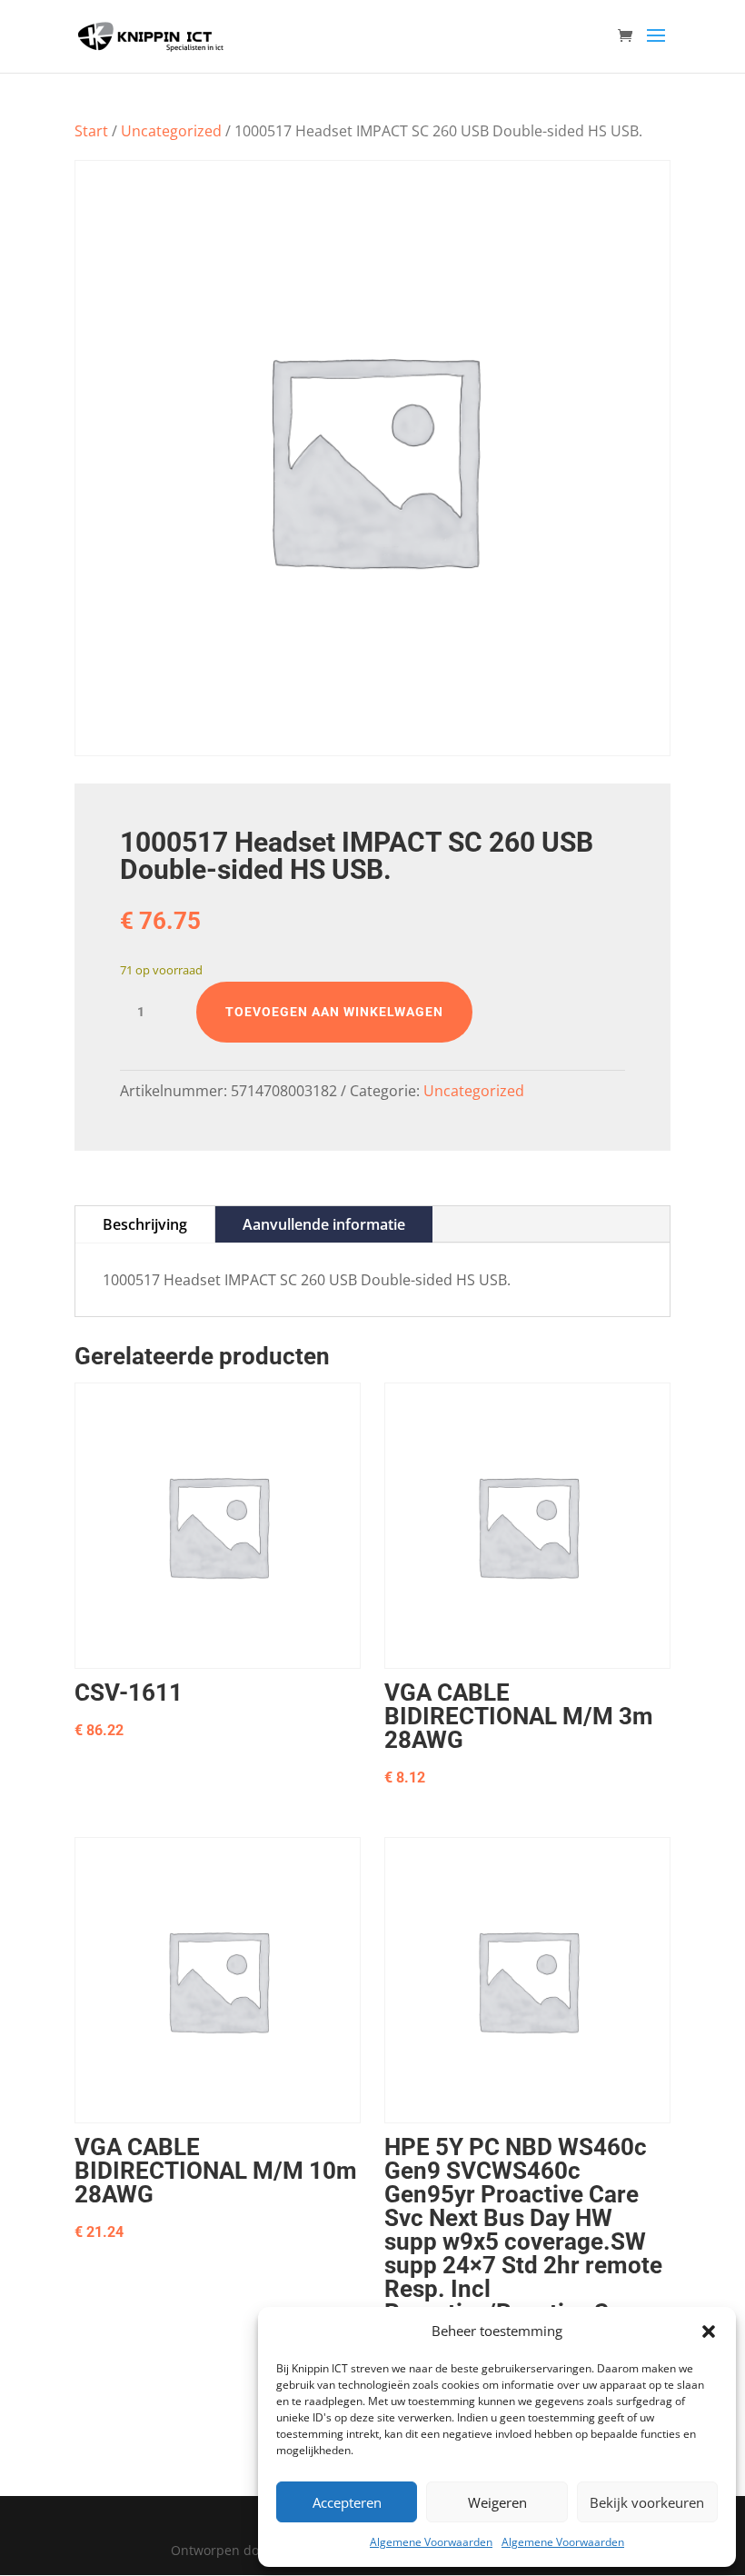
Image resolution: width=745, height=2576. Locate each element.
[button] (709, 2331)
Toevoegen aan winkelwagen (334, 1012)
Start (91, 131)
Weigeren (497, 2502)
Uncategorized (171, 131)
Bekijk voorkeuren (647, 2502)
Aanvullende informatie (324, 1224)
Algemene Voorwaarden (431, 2542)
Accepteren (347, 2502)
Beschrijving (145, 1224)
